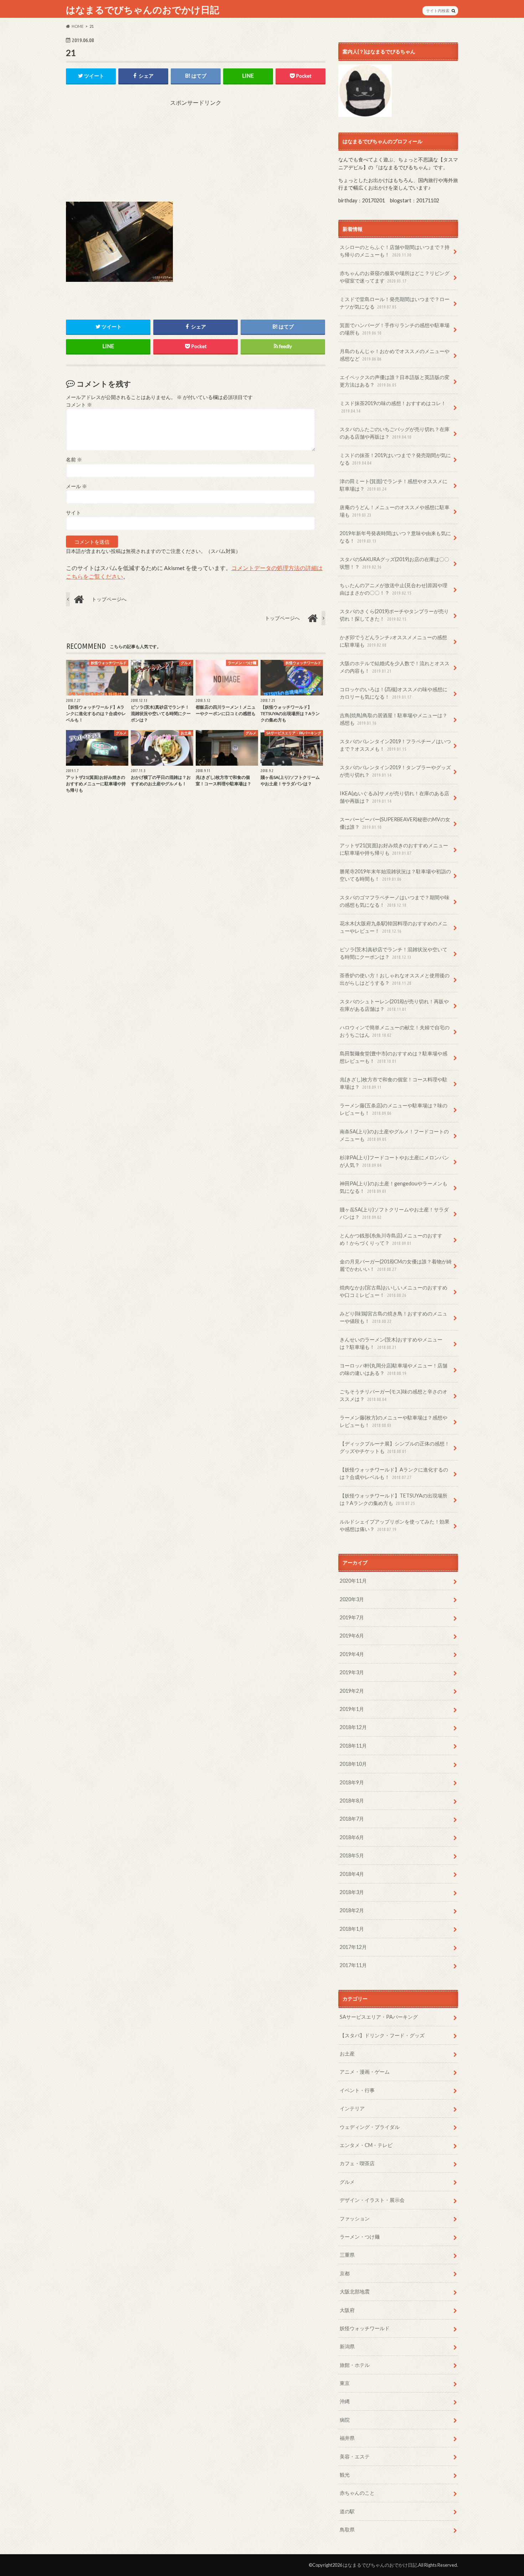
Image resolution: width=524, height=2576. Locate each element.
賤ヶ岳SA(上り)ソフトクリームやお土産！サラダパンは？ (394, 1213)
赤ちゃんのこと (357, 2493)
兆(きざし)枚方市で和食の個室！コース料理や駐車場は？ (394, 1083)
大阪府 (347, 2310)
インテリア (352, 2108)
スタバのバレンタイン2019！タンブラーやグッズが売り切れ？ (395, 771)
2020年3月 (352, 1599)
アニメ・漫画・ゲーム (365, 2072)
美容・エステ (355, 2456)
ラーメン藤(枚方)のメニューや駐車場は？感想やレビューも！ (394, 1421)
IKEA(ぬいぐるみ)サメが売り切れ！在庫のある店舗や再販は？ (394, 797)
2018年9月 (352, 1782)
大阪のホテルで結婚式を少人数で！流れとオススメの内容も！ (395, 667)
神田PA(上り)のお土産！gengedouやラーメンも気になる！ (394, 1187)
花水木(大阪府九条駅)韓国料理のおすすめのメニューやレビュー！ (394, 927)
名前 (74, 460)
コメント (79, 405)
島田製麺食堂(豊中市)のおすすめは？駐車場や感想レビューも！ (394, 1057)
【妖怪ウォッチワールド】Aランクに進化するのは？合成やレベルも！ (394, 1473)
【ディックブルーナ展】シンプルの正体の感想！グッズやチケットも (395, 1447)
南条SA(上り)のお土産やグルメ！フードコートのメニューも (394, 1135)
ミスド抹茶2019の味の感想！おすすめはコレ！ (393, 407)
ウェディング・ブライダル (370, 2127)
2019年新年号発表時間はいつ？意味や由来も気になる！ (395, 537)
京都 (345, 2273)
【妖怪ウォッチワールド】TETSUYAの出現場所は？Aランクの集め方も (394, 1499)
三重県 (347, 2255)
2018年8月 (352, 1801)
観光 (345, 2475)
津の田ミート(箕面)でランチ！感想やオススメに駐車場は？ (394, 485)
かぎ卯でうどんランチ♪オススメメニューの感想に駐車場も (393, 641)
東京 (345, 2383)
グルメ (347, 2182)
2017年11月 (353, 1965)
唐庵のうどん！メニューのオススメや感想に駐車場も (395, 511)
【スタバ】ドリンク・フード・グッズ (382, 2035)
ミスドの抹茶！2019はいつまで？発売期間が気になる (395, 459)
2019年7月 (352, 1617)
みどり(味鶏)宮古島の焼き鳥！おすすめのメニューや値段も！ (394, 1317)
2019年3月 (352, 1672)
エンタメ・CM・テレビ (366, 2145)
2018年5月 (352, 1855)
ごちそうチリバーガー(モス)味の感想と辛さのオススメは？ (394, 1395)
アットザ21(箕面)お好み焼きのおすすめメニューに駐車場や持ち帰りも (394, 849)
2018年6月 (352, 1837)
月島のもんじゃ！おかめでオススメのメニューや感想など (395, 355)
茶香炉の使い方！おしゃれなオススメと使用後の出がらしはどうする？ (395, 979)
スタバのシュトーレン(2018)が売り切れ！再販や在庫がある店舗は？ (394, 1005)
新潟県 (347, 2346)
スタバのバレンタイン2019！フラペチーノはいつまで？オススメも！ (395, 745)
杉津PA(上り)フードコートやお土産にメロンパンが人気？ (394, 1161)
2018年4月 (352, 1874)
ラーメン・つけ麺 (360, 2237)
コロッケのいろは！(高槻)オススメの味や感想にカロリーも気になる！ (394, 693)
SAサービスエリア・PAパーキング (379, 2017)
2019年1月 (352, 1709)
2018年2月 (352, 1910)
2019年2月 (352, 1691)
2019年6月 (352, 1636)
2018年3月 (352, 1892)
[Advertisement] (196, 151)
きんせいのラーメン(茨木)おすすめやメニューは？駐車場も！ (391, 1343)
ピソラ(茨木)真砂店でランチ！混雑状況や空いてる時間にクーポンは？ (394, 953)
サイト (73, 513)
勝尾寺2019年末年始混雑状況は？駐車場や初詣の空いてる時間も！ (395, 875)
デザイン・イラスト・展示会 (372, 2200)
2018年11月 (353, 1746)
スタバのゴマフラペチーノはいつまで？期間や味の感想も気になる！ (395, 901)
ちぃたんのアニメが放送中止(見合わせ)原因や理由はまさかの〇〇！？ (394, 589)
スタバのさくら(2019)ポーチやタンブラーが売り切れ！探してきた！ (394, 615)
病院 (345, 2420)
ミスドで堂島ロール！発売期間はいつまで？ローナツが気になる (395, 303)
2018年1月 (352, 1929)
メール (76, 486)
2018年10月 (353, 1764)
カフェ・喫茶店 (357, 2163)
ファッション (355, 2218)
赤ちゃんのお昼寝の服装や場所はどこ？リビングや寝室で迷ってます (395, 277)
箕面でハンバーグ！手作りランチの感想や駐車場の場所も (395, 329)
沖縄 (345, 2401)
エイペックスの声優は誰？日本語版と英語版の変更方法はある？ (395, 381)
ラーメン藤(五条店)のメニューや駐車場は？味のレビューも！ (394, 1109)
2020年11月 (353, 1581)
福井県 (347, 2438)
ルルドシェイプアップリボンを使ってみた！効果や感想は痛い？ (395, 1525)
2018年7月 (352, 1819)
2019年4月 (352, 1654)
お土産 (347, 2053)
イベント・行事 (357, 2090)
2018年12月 (353, 1727)
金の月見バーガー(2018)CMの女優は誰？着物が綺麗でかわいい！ (396, 1265)
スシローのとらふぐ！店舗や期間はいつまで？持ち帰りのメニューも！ (395, 251)
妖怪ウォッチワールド (365, 2328)
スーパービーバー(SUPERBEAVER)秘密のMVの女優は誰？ (395, 823)
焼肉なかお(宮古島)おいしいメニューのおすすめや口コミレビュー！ (394, 1291)
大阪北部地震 (355, 2291)
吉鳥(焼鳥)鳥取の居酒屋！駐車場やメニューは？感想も (394, 719)
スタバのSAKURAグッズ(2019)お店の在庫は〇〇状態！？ (394, 563)
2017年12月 (353, 1947)
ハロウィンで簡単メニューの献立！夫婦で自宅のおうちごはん (395, 1031)
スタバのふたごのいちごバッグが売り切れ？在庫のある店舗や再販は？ (395, 433)
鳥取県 (347, 2530)
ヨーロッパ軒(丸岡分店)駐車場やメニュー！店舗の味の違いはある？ (394, 1369)
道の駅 (347, 2511)
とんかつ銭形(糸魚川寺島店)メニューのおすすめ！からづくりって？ (391, 1239)
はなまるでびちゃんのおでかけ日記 (143, 10)
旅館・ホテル (355, 2365)
